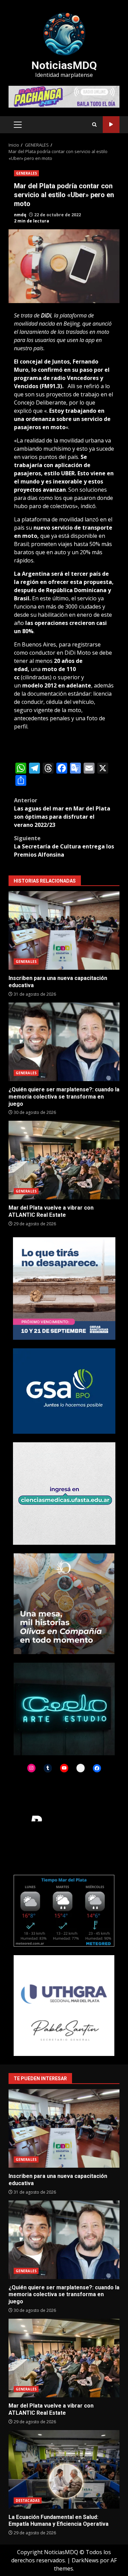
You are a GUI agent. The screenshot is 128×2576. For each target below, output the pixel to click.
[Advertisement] (64, 96)
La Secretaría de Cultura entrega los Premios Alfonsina (64, 846)
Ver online (111, 125)
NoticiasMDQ (64, 65)
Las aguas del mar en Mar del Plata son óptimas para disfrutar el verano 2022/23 (62, 813)
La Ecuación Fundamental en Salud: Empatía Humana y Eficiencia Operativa (64, 2469)
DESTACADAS (28, 2500)
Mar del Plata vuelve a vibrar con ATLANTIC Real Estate (64, 1160)
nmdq (20, 215)
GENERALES (26, 173)
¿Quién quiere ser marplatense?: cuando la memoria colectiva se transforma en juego (64, 1042)
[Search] (94, 125)
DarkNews (85, 2560)
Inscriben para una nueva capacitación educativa (64, 930)
